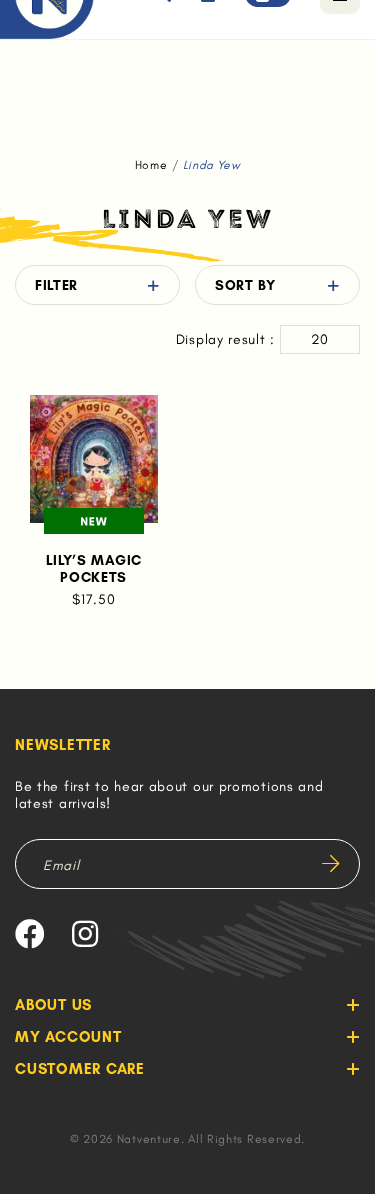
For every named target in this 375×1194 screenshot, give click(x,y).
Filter (56, 285)
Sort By (245, 285)
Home (151, 165)
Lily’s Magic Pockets (94, 569)
